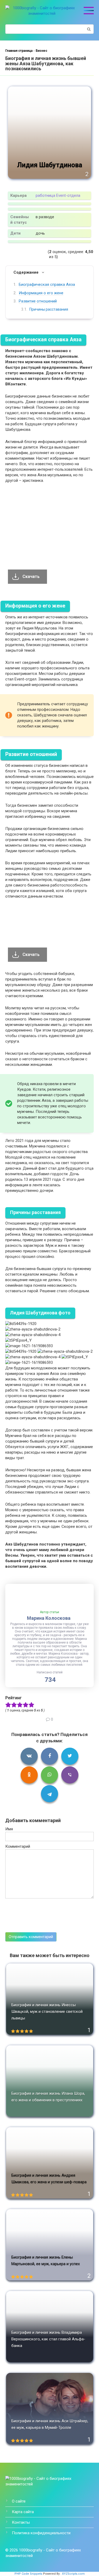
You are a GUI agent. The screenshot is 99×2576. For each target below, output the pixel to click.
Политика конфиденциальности (41, 2533)
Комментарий (18, 1846)
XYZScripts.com (73, 2574)
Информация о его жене (41, 293)
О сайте (19, 2501)
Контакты (21, 2522)
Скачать (31, 577)
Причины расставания (49, 309)
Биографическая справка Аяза (47, 284)
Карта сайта (23, 2512)
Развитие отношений (38, 301)
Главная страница (19, 51)
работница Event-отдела (58, 195)
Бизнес (41, 51)
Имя (9, 1829)
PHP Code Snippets (28, 2574)
